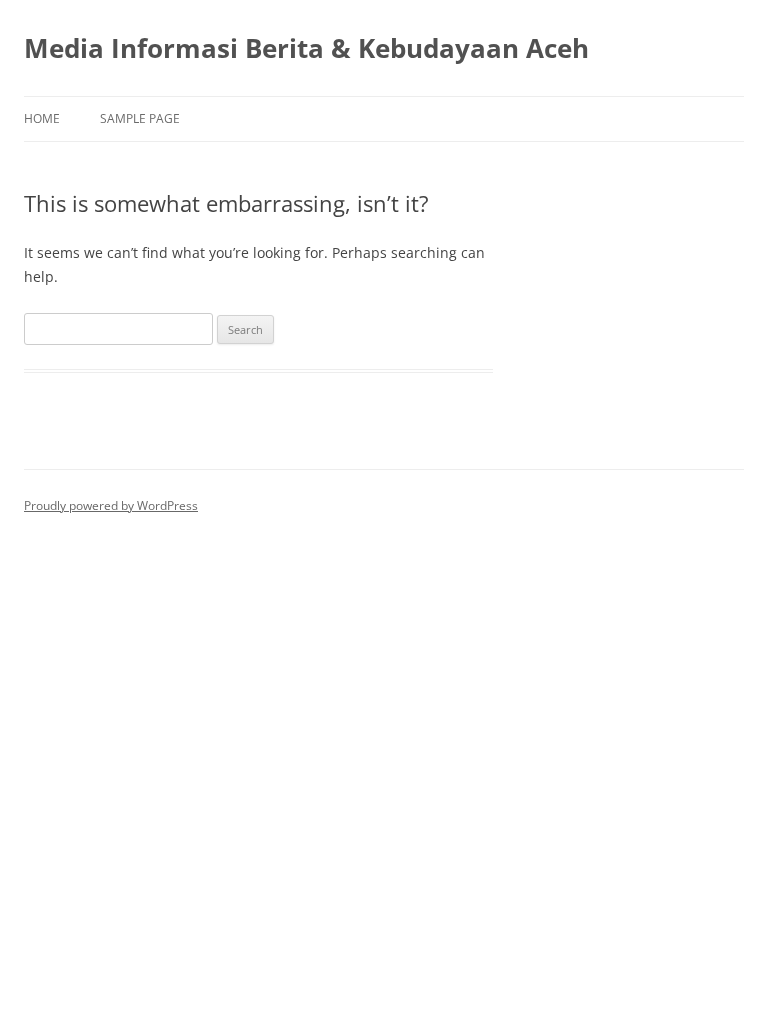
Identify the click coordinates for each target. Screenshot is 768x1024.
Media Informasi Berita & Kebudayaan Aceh (306, 48)
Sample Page (140, 118)
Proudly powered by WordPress (111, 505)
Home (42, 118)
